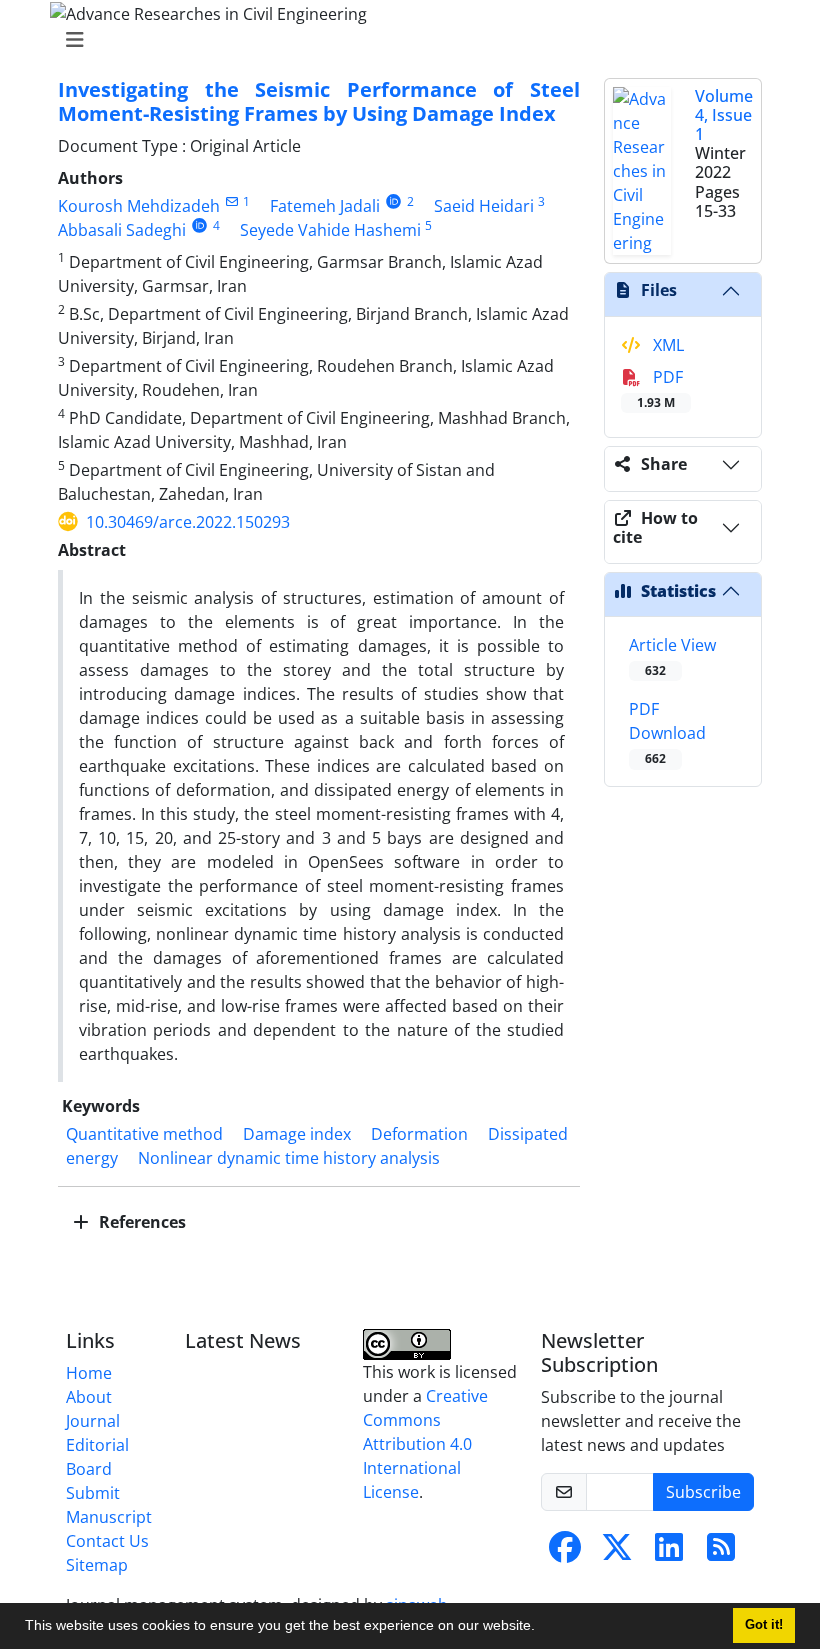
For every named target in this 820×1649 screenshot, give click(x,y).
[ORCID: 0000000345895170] (393, 201)
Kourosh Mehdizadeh (139, 206)
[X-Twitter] (617, 1553)
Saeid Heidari (484, 206)
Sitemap (97, 1565)
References (140, 1222)
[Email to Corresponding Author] (231, 201)
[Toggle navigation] (404, 40)
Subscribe (703, 1492)
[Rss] (721, 1553)
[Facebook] (565, 1553)
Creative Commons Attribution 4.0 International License (425, 1444)
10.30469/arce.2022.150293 (188, 522)
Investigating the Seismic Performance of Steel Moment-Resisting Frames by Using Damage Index (319, 101)
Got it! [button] (764, 1625)
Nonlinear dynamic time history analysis (289, 1158)
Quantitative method (144, 1134)
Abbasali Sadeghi (122, 230)
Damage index (297, 1134)
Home (89, 1373)
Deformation (419, 1134)
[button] (542, 1628)
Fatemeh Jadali (325, 206)
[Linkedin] (669, 1553)
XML (666, 345)
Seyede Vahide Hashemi (330, 230)
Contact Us (107, 1541)
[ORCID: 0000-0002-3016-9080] (199, 225)
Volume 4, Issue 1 (724, 115)
